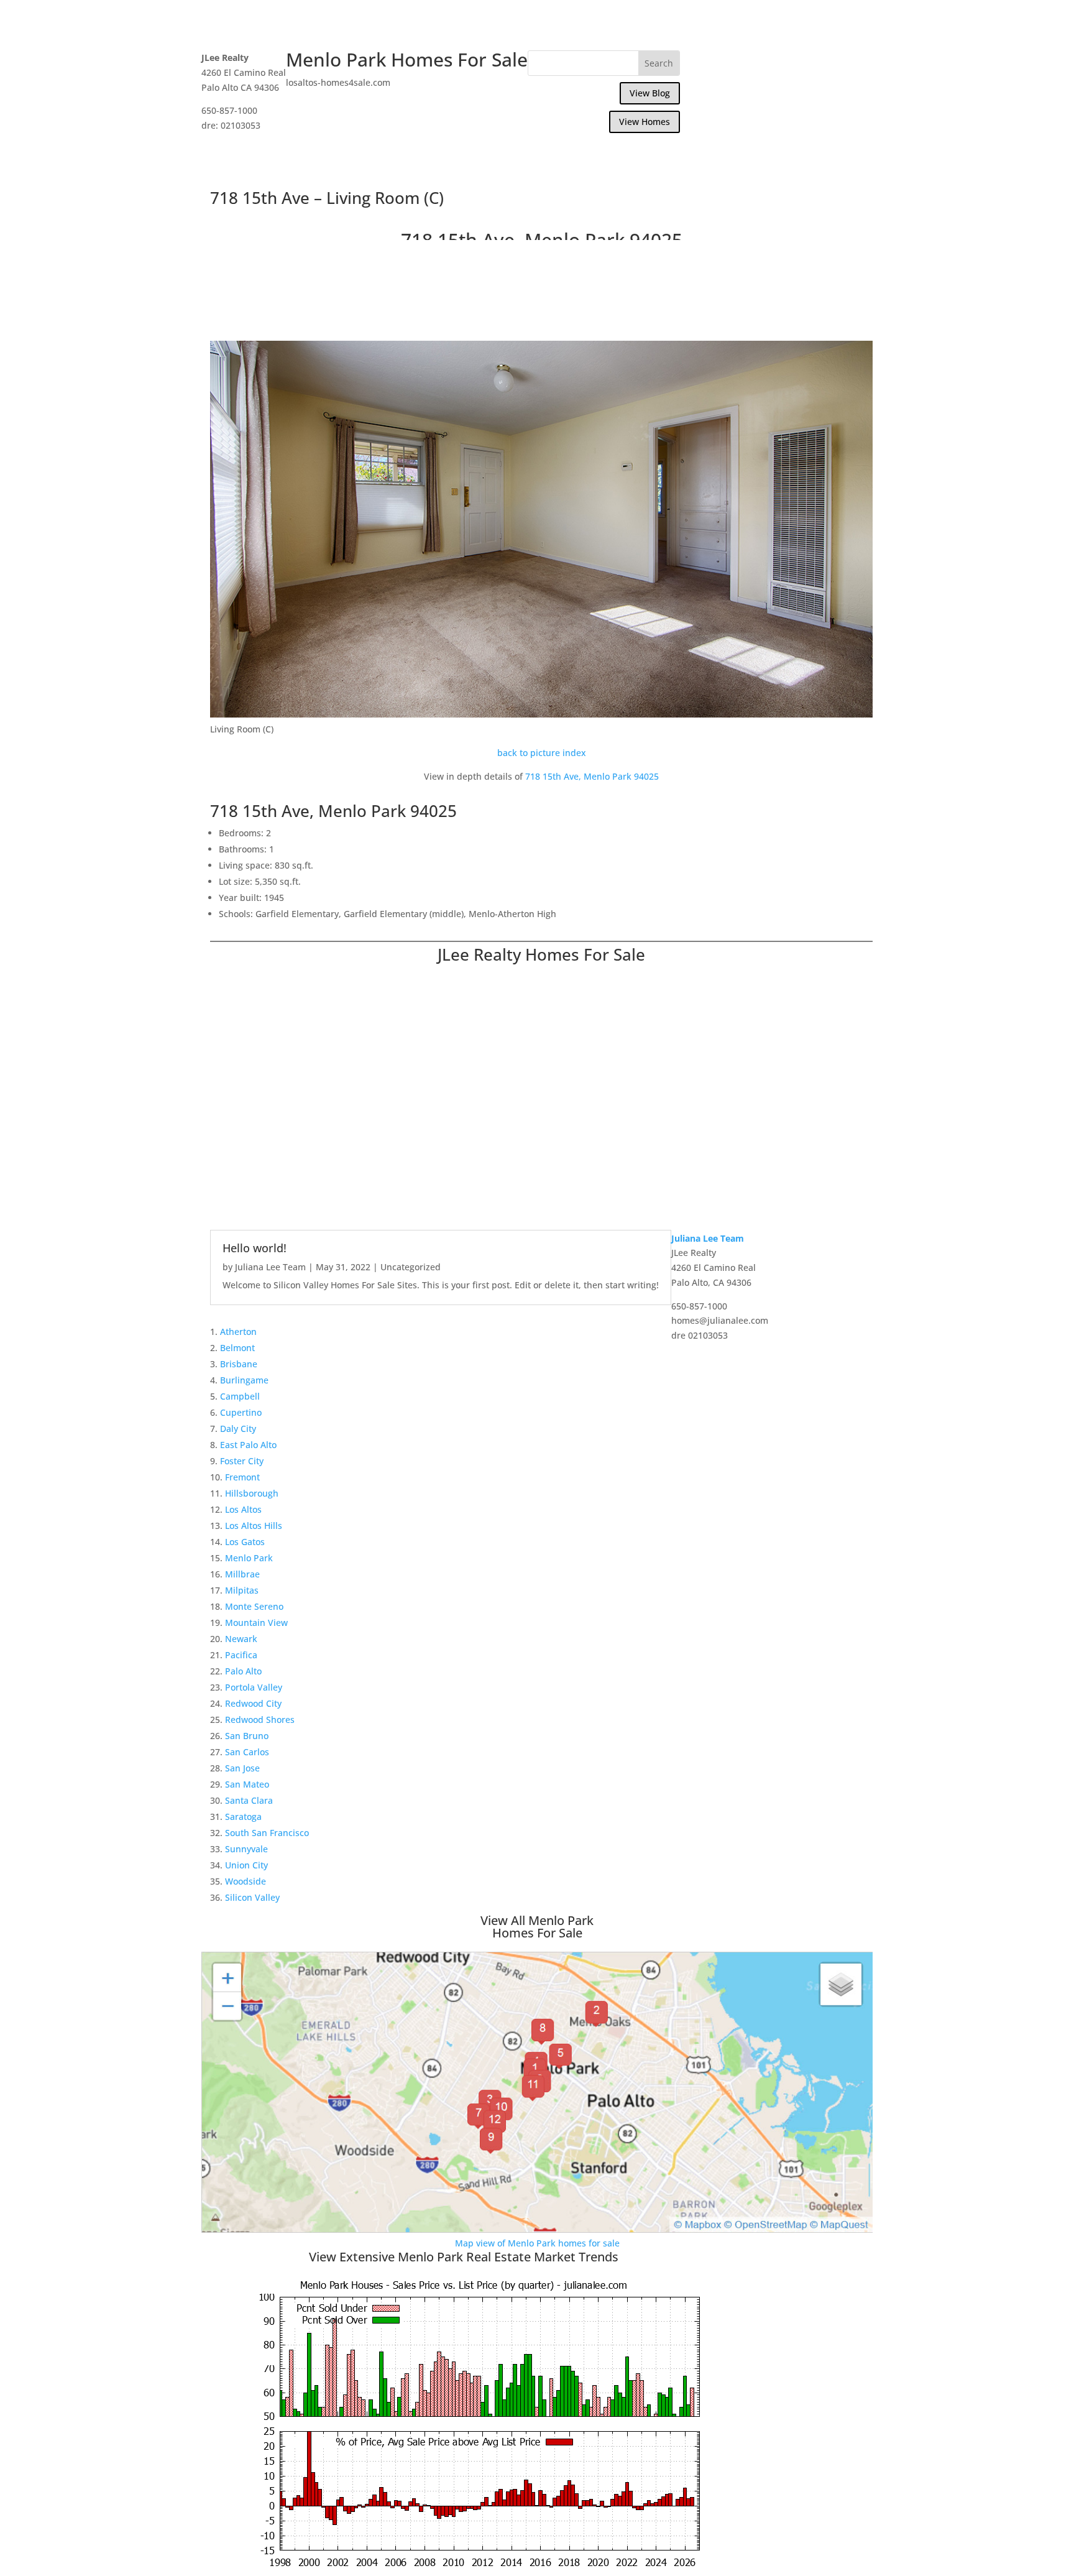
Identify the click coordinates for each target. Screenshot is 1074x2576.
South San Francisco (267, 1833)
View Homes (645, 122)
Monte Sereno (254, 1606)
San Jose (242, 1768)
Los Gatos (245, 1542)
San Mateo (247, 1784)
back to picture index (542, 753)
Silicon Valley (252, 1897)
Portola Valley (254, 1687)
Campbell (240, 1396)
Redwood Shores (260, 1720)
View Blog (650, 93)
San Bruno (247, 1736)
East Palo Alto (248, 1445)
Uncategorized (411, 1267)
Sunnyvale (246, 1849)
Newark (241, 1639)
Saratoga (243, 1817)
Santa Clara (249, 1800)
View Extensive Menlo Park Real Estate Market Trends (464, 2257)
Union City (246, 1865)
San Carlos (247, 1752)
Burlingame (244, 1380)
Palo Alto (243, 1671)
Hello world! (255, 1248)
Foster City (242, 1461)
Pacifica (241, 1655)
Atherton (238, 1332)
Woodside (246, 1881)
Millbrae (242, 1574)
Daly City (238, 1429)
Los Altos (243, 1509)
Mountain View (256, 1623)
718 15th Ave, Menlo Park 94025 (592, 776)
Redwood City (253, 1703)
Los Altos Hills (254, 1526)
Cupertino (241, 1412)
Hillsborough (252, 1493)
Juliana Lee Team (270, 1267)
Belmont (237, 1348)
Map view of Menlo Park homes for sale (537, 2243)
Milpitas (242, 1590)
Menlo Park (249, 1558)
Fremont (242, 1477)
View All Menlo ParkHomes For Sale (537, 1927)
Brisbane (239, 1364)
